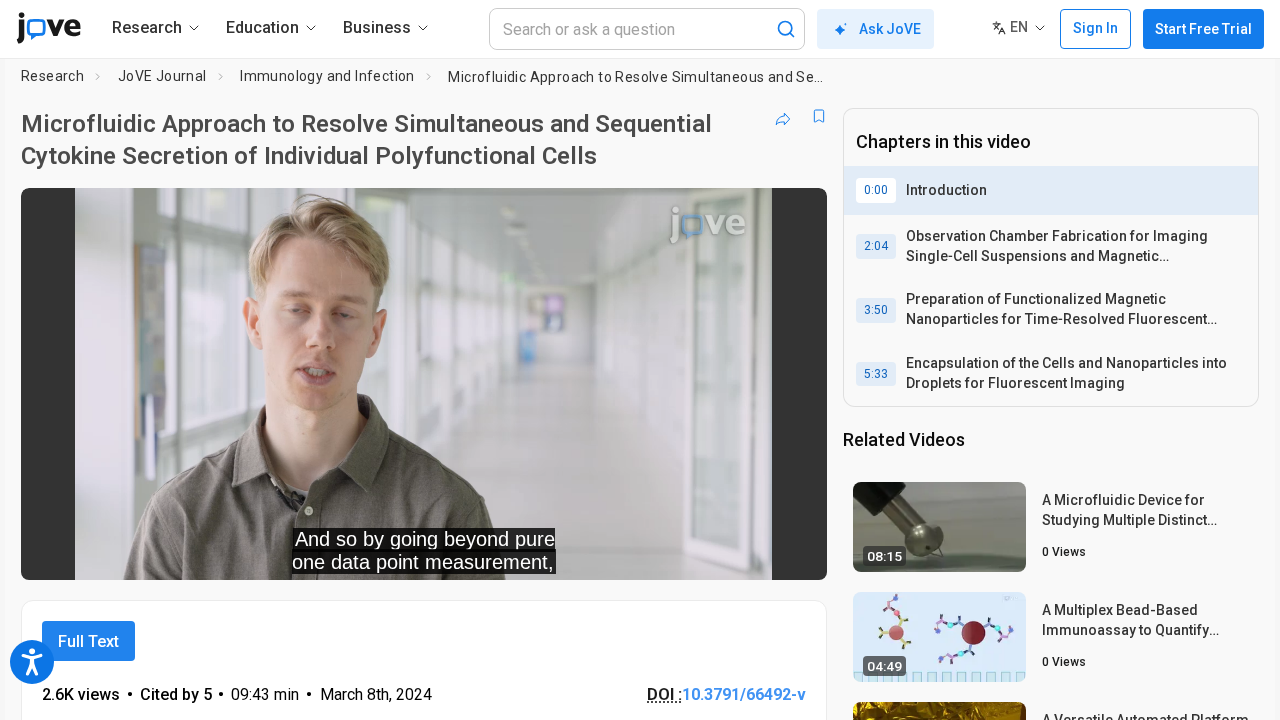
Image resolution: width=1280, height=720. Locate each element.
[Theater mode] (795, 551)
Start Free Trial (1203, 29)
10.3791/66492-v (744, 694)
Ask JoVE (890, 29)
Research (52, 76)
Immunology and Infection (327, 76)
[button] (795, 216)
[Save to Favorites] (819, 116)
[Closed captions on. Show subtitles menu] (749, 551)
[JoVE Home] (48, 28)
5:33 (876, 374)
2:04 (876, 246)
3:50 (876, 310)
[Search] (786, 29)
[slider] (314, 551)
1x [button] (708, 551)
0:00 (876, 190)
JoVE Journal (162, 76)
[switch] (593, 551)
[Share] (783, 116)
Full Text (88, 641)
